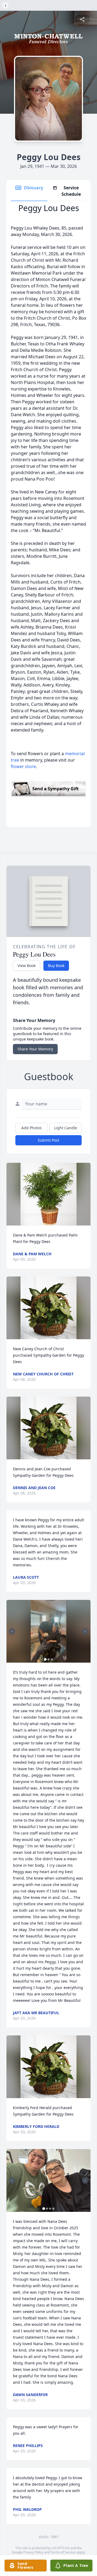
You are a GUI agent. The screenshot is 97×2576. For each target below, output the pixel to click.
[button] (48, 1194)
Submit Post (48, 1140)
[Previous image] (12, 1631)
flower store (23, 766)
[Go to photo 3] (52, 1659)
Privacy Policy (33, 2552)
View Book (27, 966)
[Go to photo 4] (53, 2209)
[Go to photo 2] (48, 1659)
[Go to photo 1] (45, 1659)
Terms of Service (63, 2552)
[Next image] (85, 1631)
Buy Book (56, 966)
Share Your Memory (35, 1049)
